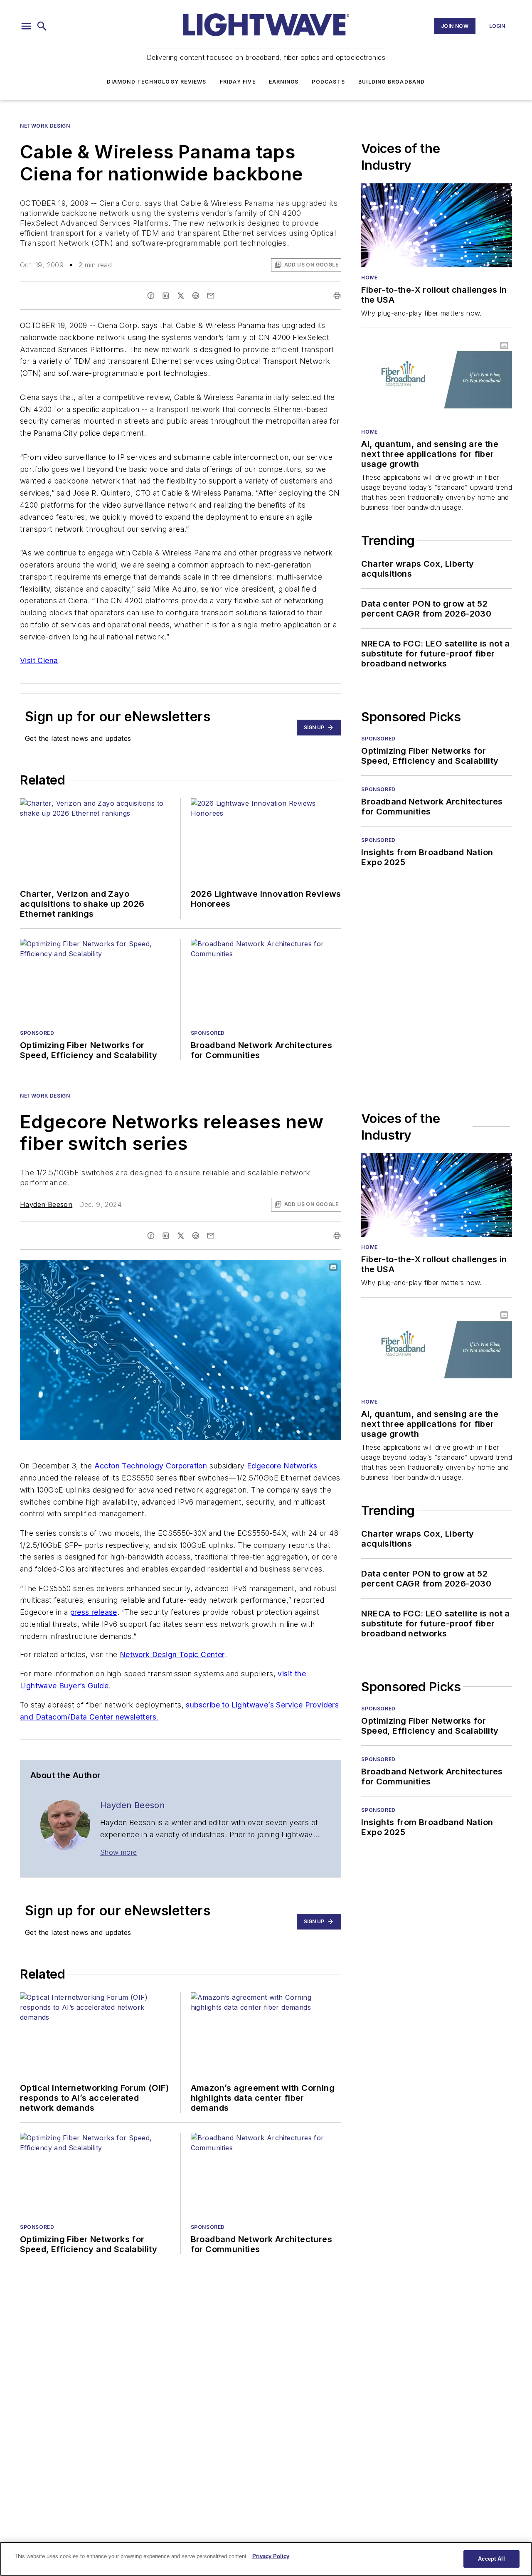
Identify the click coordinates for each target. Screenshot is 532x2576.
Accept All (491, 2559)
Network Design (45, 126)
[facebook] (151, 296)
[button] (26, 26)
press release (94, 1612)
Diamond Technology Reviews (156, 82)
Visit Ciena (39, 660)
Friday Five (238, 82)
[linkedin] (166, 296)
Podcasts (328, 82)
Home (369, 278)
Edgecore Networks (282, 1466)
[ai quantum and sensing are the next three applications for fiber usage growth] (437, 380)
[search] (42, 26)
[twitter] (181, 296)
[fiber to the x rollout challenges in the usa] (437, 225)
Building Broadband (392, 82)
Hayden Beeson (46, 1204)
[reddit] (196, 296)
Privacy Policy (271, 2556)
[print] (337, 296)
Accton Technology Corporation (151, 1466)
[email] (211, 296)
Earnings (284, 82)
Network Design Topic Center (172, 1654)
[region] (266, 2559)
